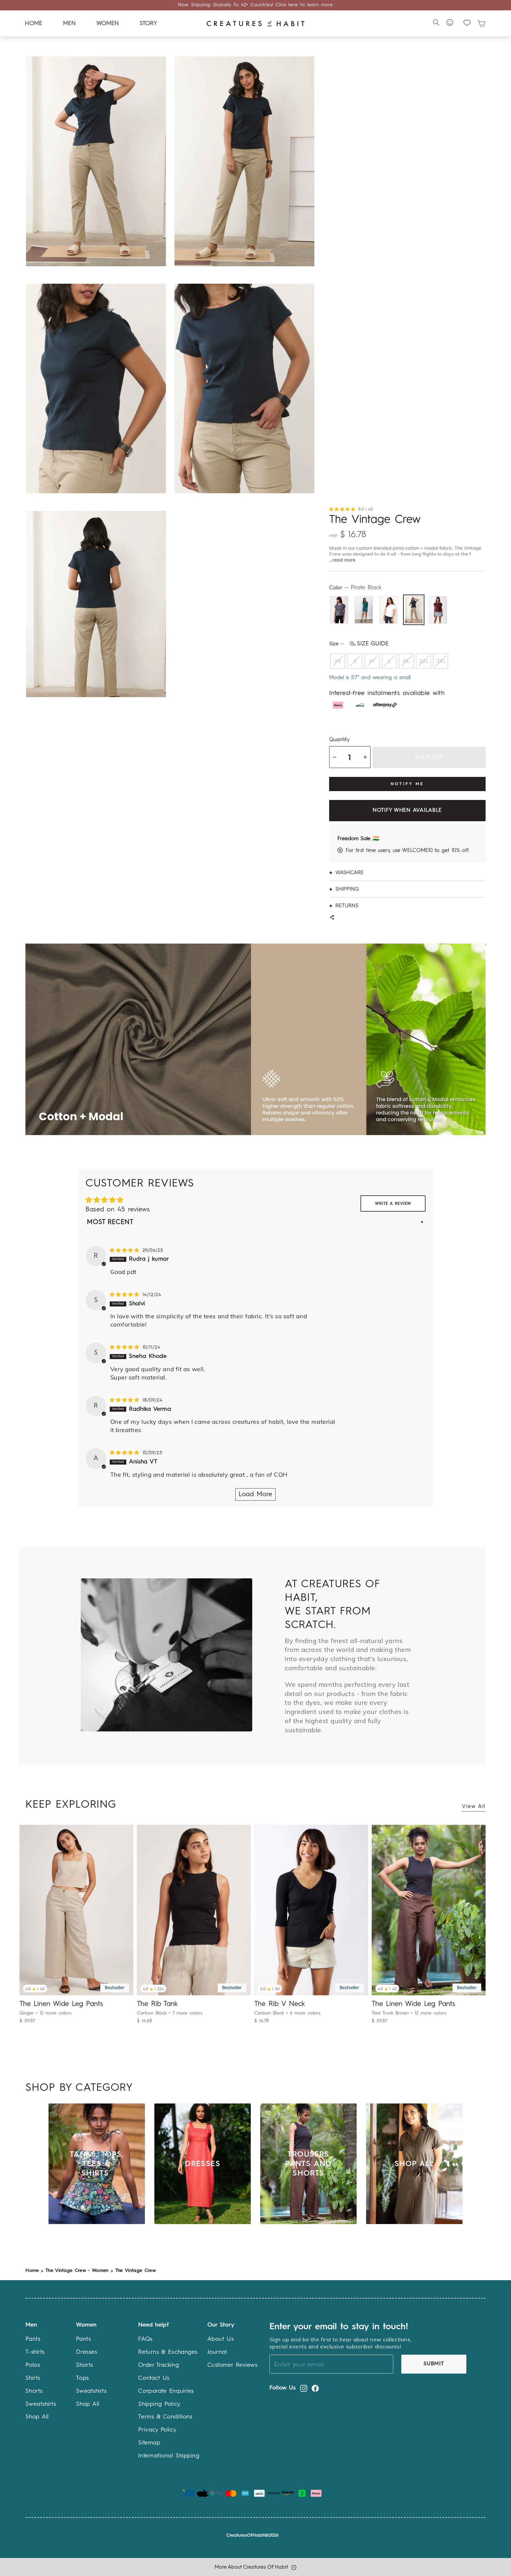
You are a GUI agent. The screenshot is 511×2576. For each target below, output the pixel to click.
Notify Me (407, 784)
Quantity (339, 740)
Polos (33, 2365)
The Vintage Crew (136, 2271)
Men (69, 24)
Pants (33, 2339)
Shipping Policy (159, 2404)
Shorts (34, 2391)
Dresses (86, 2352)
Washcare (350, 872)
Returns (347, 905)
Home (34, 24)
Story (148, 24)
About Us (220, 2339)
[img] (125, 1251)
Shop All (37, 2417)
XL (406, 661)
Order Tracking (159, 2365)
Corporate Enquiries (166, 2391)
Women (108, 24)
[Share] (332, 918)
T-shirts (35, 2352)
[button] (344, 509)
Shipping (347, 889)
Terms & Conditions (165, 2417)
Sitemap (149, 2443)
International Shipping (169, 2456)
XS (338, 661)
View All (473, 1806)
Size (359, 644)
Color (355, 588)
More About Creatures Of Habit (252, 2567)
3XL (441, 661)
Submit (434, 2364)
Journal (217, 2352)
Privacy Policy (157, 2430)
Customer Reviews (232, 2365)
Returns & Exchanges (168, 2352)
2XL (424, 661)
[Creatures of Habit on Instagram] (304, 2388)
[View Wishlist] (467, 23)
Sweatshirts (41, 2404)
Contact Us (154, 2378)
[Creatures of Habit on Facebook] (315, 2388)
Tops (82, 2378)
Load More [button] (256, 1494)
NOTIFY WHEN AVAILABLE (407, 810)
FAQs (145, 2339)
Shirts (33, 2378)
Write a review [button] (393, 1204)
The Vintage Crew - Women (77, 2271)
